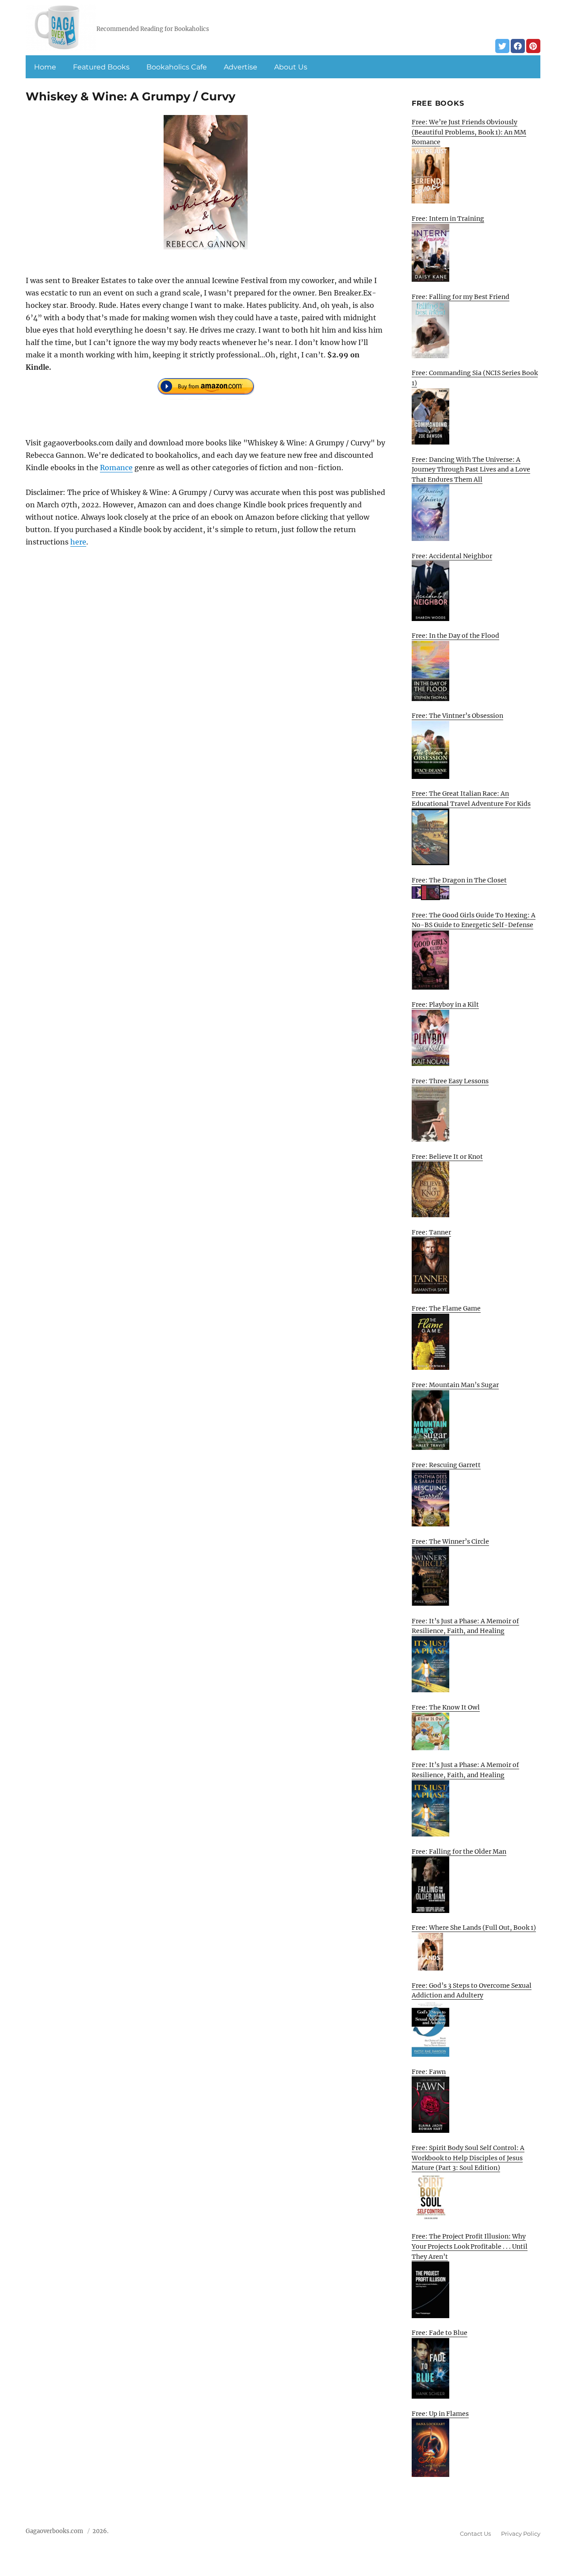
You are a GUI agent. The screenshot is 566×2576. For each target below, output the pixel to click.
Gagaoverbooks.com (54, 2531)
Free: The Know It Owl (446, 1707)
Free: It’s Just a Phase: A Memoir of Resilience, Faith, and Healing (465, 1626)
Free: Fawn (429, 2072)
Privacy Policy (521, 2534)
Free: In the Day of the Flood (455, 636)
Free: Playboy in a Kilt (445, 1004)
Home (45, 67)
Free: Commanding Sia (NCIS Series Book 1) (475, 378)
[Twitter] (502, 46)
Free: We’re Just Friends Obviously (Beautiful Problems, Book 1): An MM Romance (469, 132)
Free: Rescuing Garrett (446, 1465)
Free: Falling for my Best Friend (461, 297)
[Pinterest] (533, 46)
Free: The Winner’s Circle (450, 1541)
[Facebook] (518, 46)
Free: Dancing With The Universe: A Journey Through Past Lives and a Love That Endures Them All (471, 470)
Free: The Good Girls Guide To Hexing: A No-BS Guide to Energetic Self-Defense (474, 920)
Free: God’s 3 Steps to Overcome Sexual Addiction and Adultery (472, 1991)
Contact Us (475, 2534)
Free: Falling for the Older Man (459, 1851)
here (78, 542)
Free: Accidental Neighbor (452, 556)
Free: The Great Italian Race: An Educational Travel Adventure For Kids (471, 799)
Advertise (241, 67)
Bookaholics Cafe (177, 67)
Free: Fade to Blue (440, 2333)
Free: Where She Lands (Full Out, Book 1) (474, 1928)
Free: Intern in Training (448, 218)
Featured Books (101, 67)
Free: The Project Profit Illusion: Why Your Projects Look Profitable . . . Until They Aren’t (470, 2246)
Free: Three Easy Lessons (450, 1081)
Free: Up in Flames (440, 2414)
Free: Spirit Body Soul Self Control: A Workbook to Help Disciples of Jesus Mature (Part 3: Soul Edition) (468, 2158)
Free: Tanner (431, 1232)
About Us (291, 67)
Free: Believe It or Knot (447, 1157)
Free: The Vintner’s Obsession (457, 716)
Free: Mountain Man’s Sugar (455, 1385)
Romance (116, 468)
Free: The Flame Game (446, 1308)
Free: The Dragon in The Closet (459, 880)
